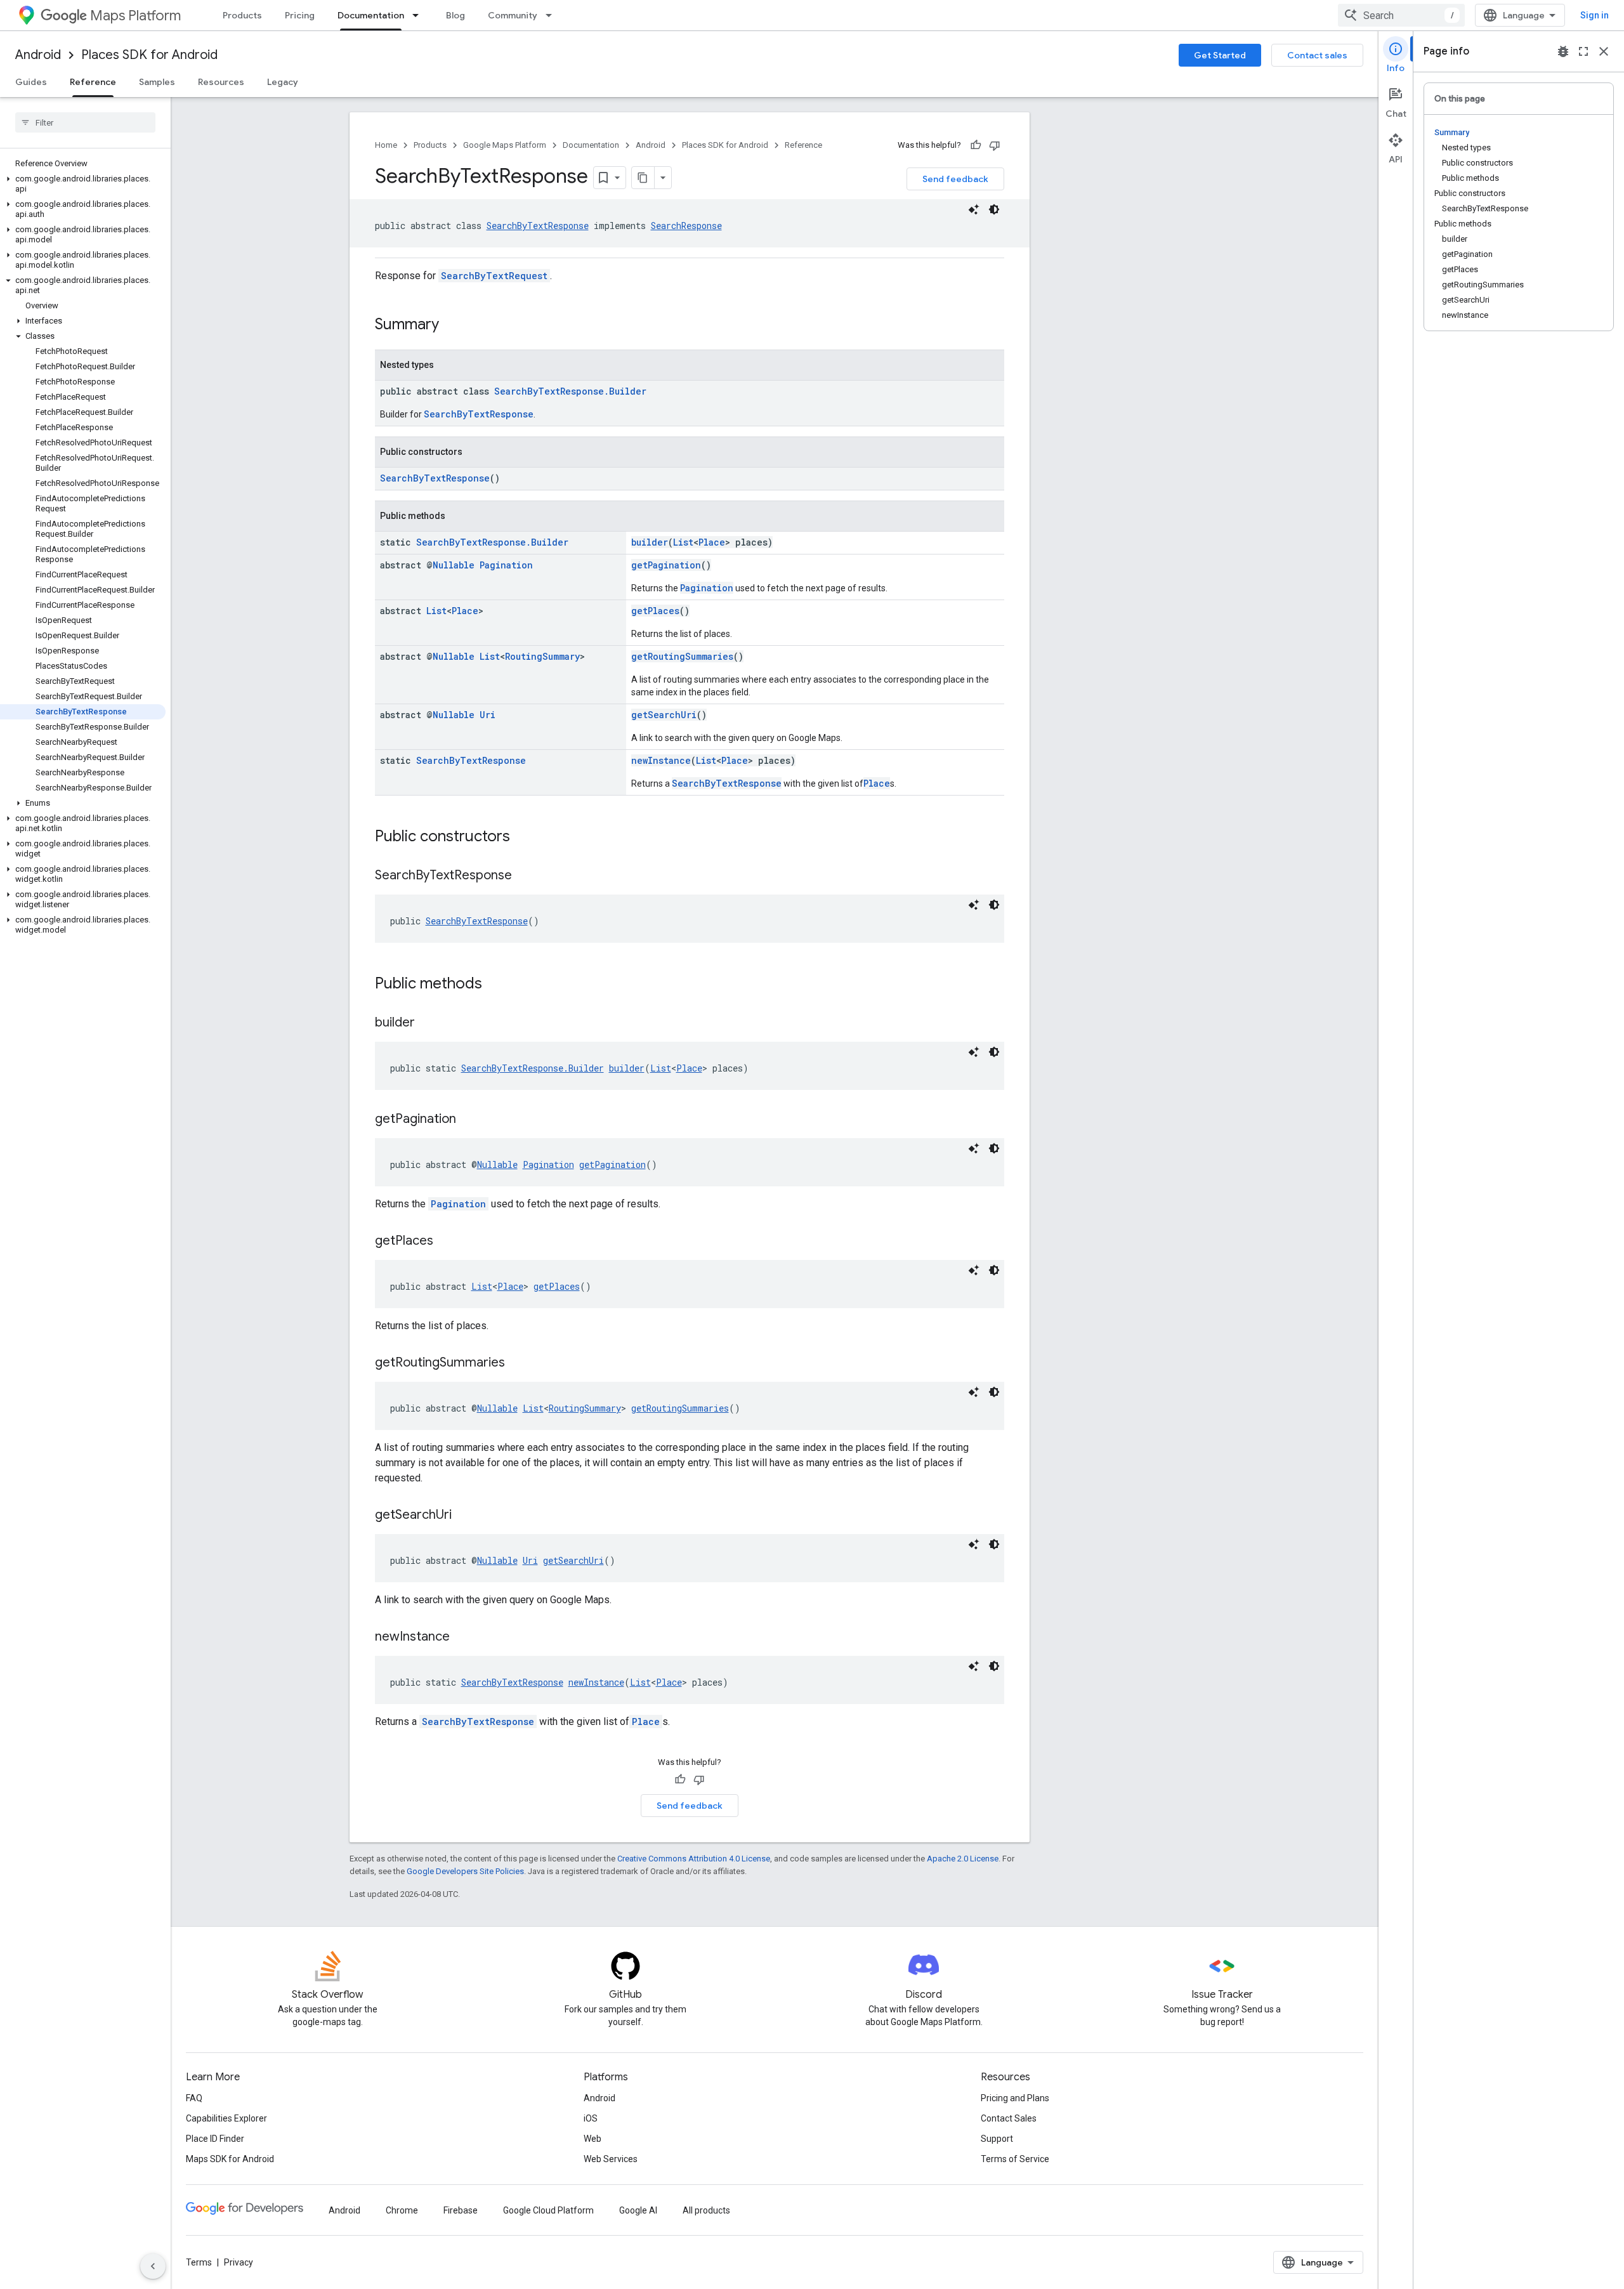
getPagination (666, 565)
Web (593, 2139)
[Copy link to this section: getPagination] (469, 1120)
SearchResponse (686, 226)
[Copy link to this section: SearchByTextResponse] (525, 876)
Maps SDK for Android (230, 2159)
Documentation (371, 15)
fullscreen (1583, 51)
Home (386, 145)
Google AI (638, 2210)
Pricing (300, 15)
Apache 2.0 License (963, 1859)
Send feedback (955, 179)
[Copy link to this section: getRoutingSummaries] (518, 1363)
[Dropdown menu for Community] (553, 15)
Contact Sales (1009, 2118)
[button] (83, 184)
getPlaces (655, 611)
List (683, 542)
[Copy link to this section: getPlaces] (446, 1242)
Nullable (454, 565)
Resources (221, 82)
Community (513, 15)
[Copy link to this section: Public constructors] (523, 837)
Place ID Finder (215, 2139)
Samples (157, 82)
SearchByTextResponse (538, 226)
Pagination (506, 565)
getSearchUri (664, 715)
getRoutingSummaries (682, 656)
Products (242, 15)
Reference (93, 82)
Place (712, 542)
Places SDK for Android (149, 55)
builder (650, 542)
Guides (31, 82)
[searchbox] (85, 122)
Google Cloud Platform (548, 2210)
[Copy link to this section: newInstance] (462, 1637)
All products (706, 2210)
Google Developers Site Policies (465, 1871)
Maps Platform (135, 16)
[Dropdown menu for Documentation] (419, 15)
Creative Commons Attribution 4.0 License (694, 1859)
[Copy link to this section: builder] (428, 1023)
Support (997, 2139)
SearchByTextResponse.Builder (570, 391)
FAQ (194, 2098)
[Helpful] (976, 145)
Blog (455, 15)
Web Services (611, 2159)
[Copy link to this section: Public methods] (495, 985)
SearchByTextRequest (494, 276)
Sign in (1595, 15)
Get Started (1220, 55)
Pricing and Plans (1015, 2098)
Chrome (402, 2210)
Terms (199, 2262)
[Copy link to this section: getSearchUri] (464, 1516)
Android (38, 55)
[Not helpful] (995, 145)
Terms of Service (1015, 2159)
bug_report (1563, 51)
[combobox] (1401, 15)
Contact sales (1317, 55)
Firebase (461, 2210)
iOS (591, 2118)
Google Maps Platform (505, 145)
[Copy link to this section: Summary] (452, 325)
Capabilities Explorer (226, 2118)
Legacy (283, 82)
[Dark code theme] (994, 209)
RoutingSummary (542, 656)
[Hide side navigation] (153, 2266)
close (1604, 51)
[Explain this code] (974, 209)
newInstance (661, 760)
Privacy (239, 2262)
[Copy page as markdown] (643, 178)
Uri (488, 715)
